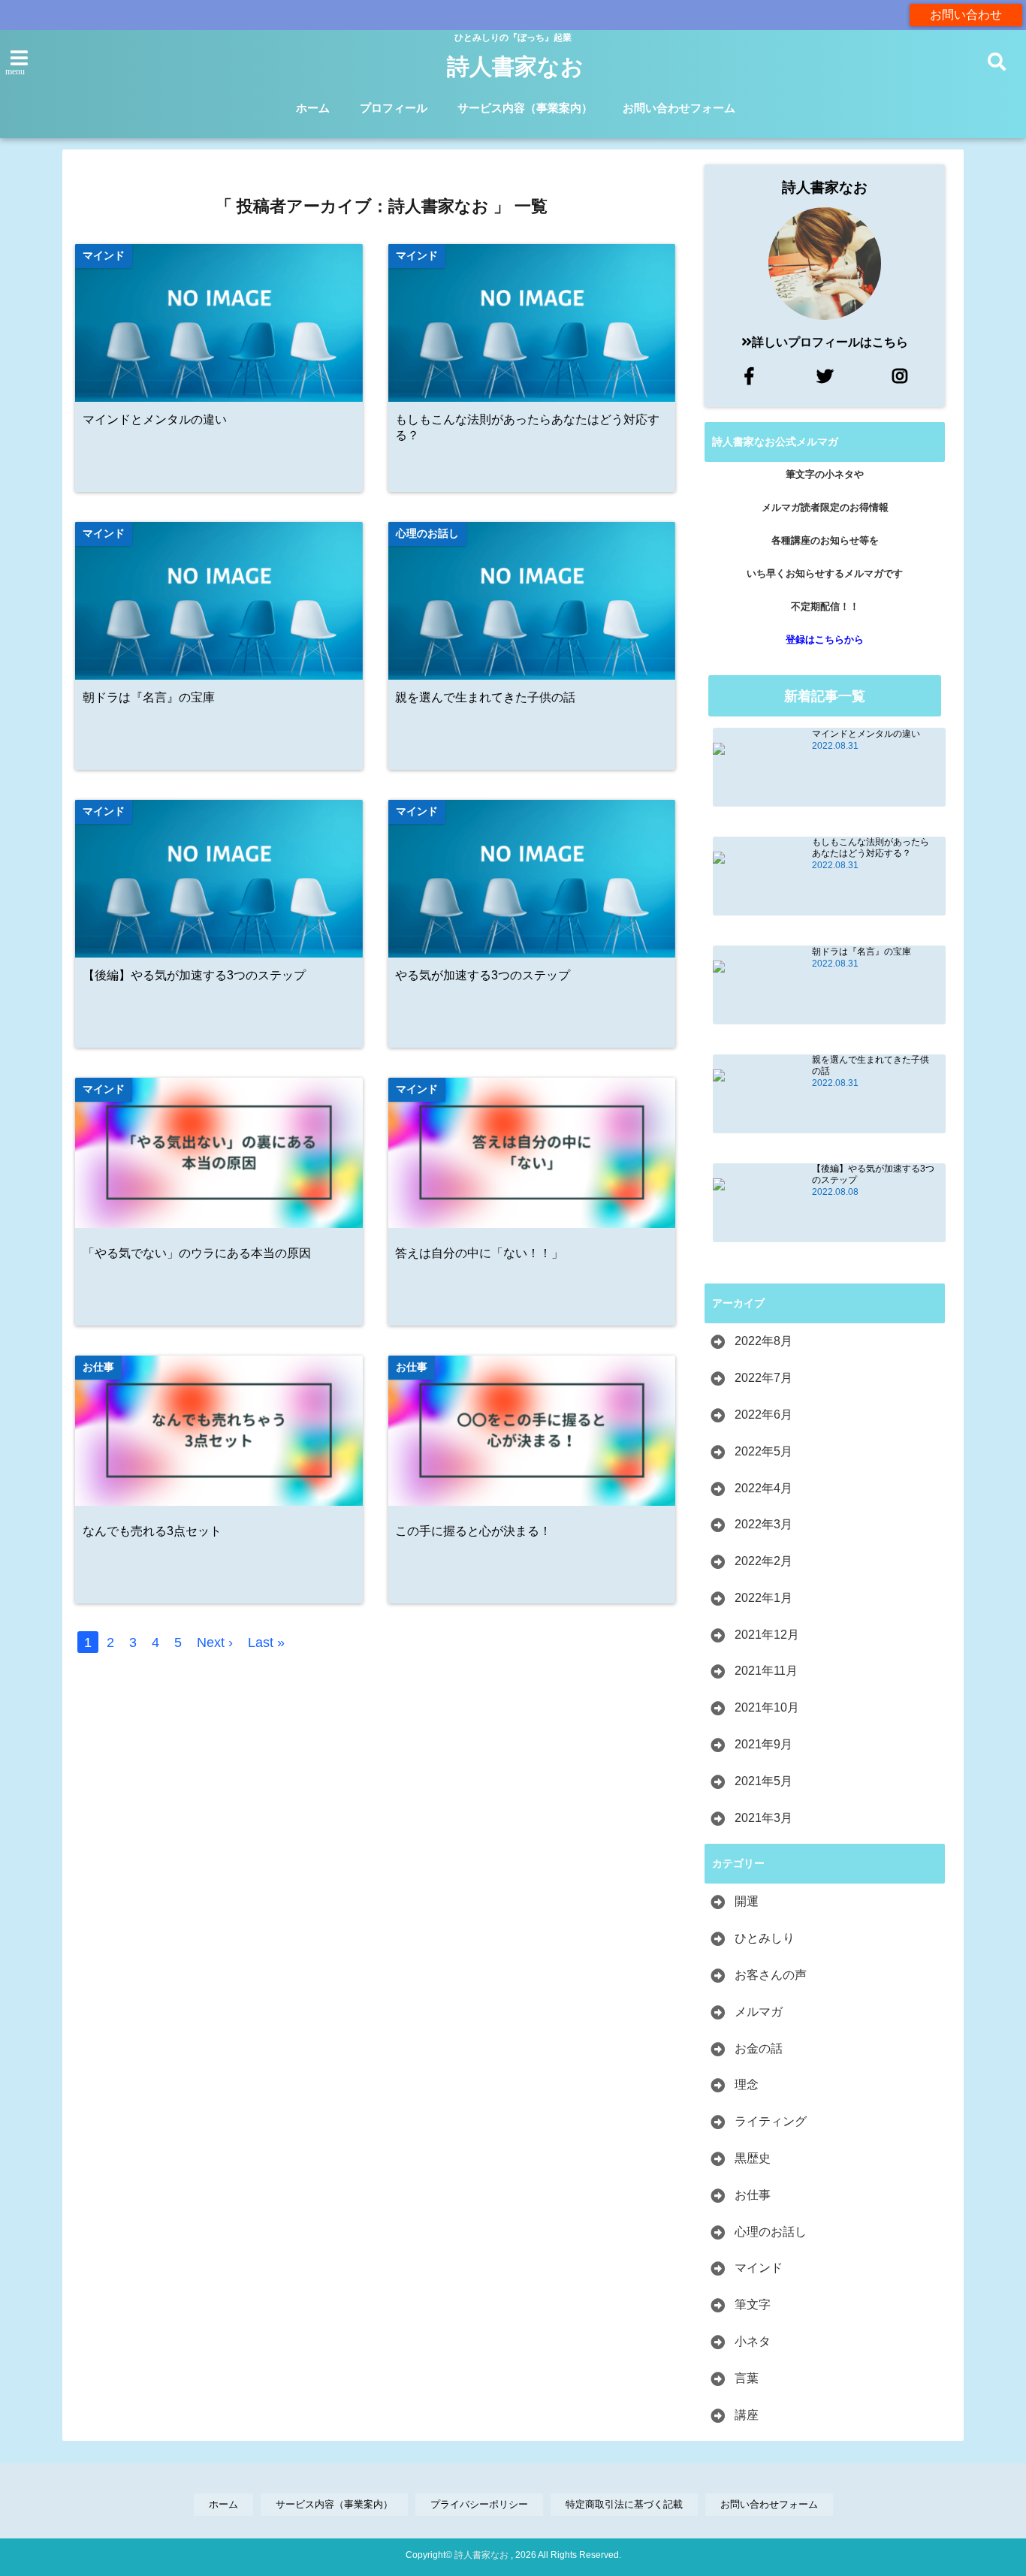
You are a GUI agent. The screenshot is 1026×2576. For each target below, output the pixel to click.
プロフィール (394, 108)
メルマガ (759, 2012)
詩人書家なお (515, 66)
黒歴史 (753, 2158)
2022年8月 (763, 1341)
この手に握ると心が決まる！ (473, 1531)
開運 (747, 1901)
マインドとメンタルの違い (155, 419)
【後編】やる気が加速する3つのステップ (194, 975)
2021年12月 (767, 1635)
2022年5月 (763, 1451)
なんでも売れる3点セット (152, 1531)
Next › (215, 1642)
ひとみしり (765, 1938)
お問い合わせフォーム (679, 108)
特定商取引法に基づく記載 (624, 2504)
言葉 (747, 2378)
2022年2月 (763, 1561)
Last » (266, 1642)
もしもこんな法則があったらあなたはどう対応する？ (527, 427)
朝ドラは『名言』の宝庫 (149, 697)
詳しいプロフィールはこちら (830, 342)
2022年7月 (763, 1378)
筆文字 (753, 2305)
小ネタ (753, 2341)
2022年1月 (763, 1598)
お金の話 (759, 2048)
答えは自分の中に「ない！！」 (479, 1253)
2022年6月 (763, 1415)
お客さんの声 (771, 1975)
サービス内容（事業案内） (525, 108)
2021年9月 (763, 1744)
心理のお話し (771, 2232)
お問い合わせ (966, 15)
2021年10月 (767, 1707)
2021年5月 (763, 1781)
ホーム (313, 108)
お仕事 (753, 2195)
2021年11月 (766, 1671)
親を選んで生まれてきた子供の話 (485, 697)
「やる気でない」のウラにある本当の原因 (197, 1253)
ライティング (771, 2121)
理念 (747, 2084)
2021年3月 (763, 1818)
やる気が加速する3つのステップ (483, 975)
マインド (759, 2268)
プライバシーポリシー (479, 2504)
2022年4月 (763, 1488)
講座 (747, 2415)
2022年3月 (763, 1524)
